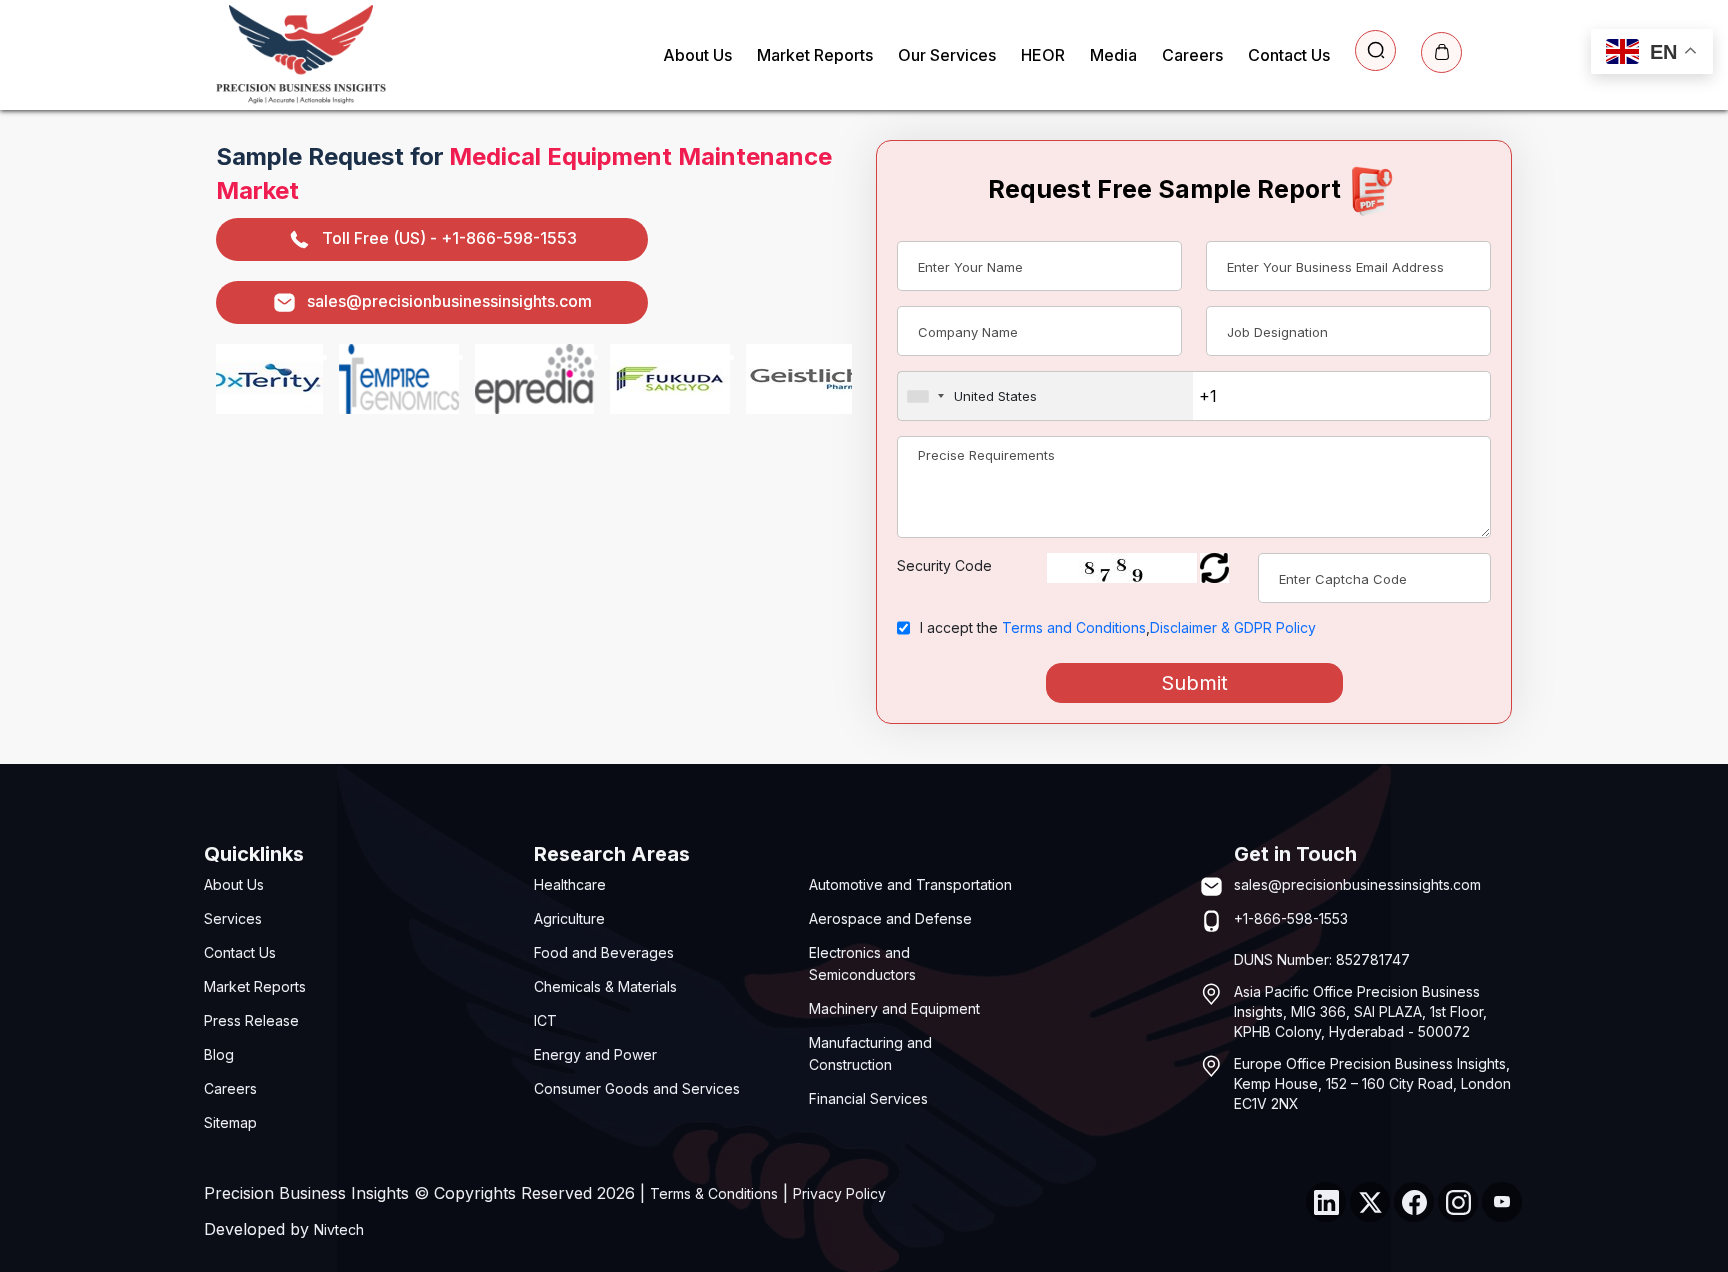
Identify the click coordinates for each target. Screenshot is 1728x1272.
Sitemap (230, 1122)
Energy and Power (595, 1054)
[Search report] (1375, 50)
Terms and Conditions (1074, 627)
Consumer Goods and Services (637, 1088)
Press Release (251, 1020)
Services (233, 918)
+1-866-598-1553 (1291, 918)
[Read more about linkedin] (1326, 1202)
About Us (697, 55)
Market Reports (815, 55)
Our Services (947, 55)
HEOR (1043, 55)
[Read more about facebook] (1414, 1202)
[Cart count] (1441, 52)
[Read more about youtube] (1502, 1202)
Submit (1194, 683)
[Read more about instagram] (1458, 1202)
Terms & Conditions (714, 1193)
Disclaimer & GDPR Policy (1233, 627)
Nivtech (339, 1229)
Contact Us (1289, 55)
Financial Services (868, 1098)
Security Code (944, 565)
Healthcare (570, 884)
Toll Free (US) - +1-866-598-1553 (449, 238)
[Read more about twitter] (1370, 1202)
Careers (1192, 55)
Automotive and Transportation (910, 884)
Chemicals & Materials (605, 986)
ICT (545, 1020)
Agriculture (569, 918)
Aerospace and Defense (890, 918)
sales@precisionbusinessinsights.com (449, 301)
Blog (219, 1054)
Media (1113, 55)
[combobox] (1045, 396)
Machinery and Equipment (894, 1008)
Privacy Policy (839, 1193)
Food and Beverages (604, 952)
